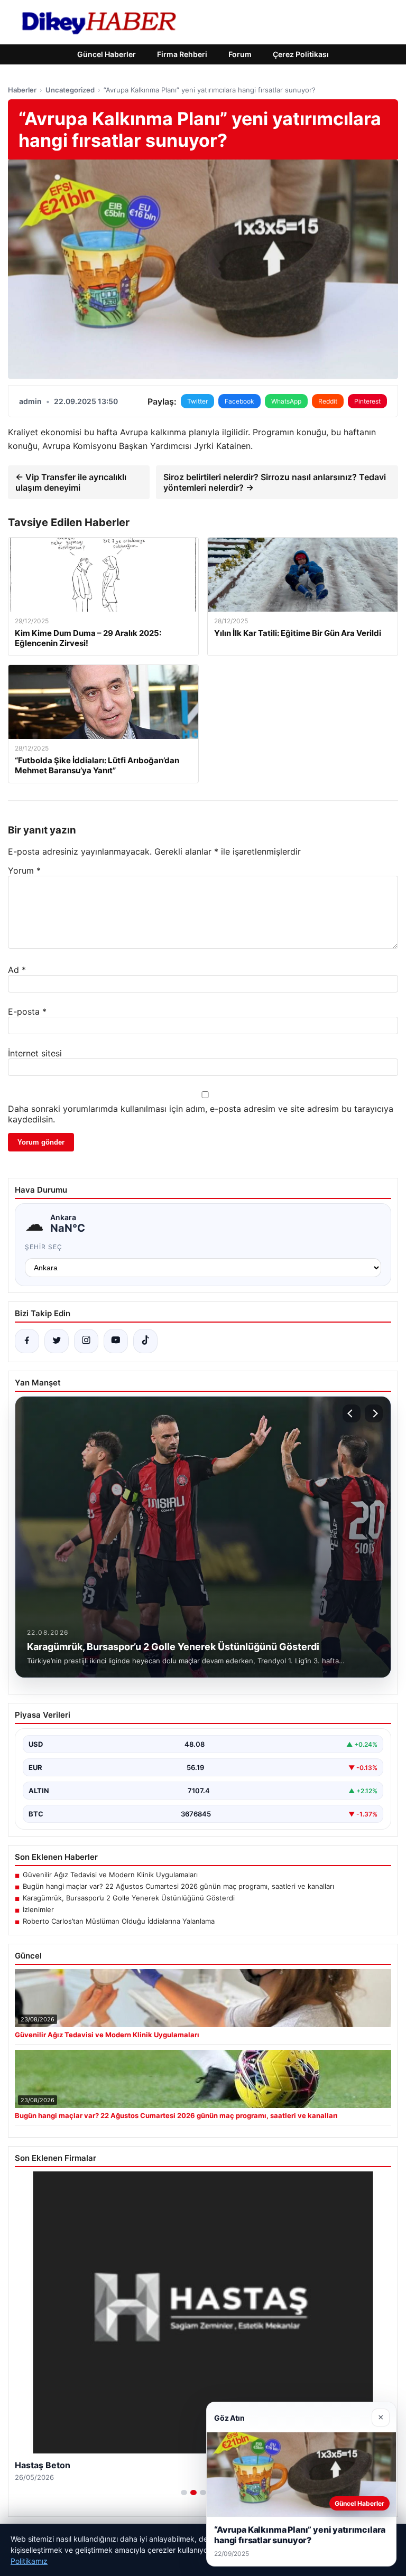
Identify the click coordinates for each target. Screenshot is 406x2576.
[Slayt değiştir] (184, 2493)
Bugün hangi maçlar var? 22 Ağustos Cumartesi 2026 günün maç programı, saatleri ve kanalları (178, 1886)
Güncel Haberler (107, 54)
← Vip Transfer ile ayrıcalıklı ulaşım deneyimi (71, 482)
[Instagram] (86, 1341)
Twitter (197, 401)
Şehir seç (44, 1247)
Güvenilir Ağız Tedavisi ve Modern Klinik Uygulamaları (110, 1875)
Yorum (24, 870)
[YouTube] (116, 1341)
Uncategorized (70, 90)
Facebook (239, 401)
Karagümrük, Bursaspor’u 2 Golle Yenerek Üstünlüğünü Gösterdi (129, 1898)
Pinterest (367, 401)
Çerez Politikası (301, 54)
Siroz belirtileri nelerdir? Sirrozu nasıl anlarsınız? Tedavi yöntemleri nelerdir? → (275, 482)
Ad (17, 970)
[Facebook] (27, 1341)
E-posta (27, 1011)
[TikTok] (145, 1341)
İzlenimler (38, 1909)
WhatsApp (286, 401)
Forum (240, 54)
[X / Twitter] (57, 1341)
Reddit (328, 401)
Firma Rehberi (182, 54)
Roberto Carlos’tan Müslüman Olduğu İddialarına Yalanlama (119, 1921)
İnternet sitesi (35, 1053)
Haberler (22, 90)
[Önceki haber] (352, 1413)
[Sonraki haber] (374, 1413)
